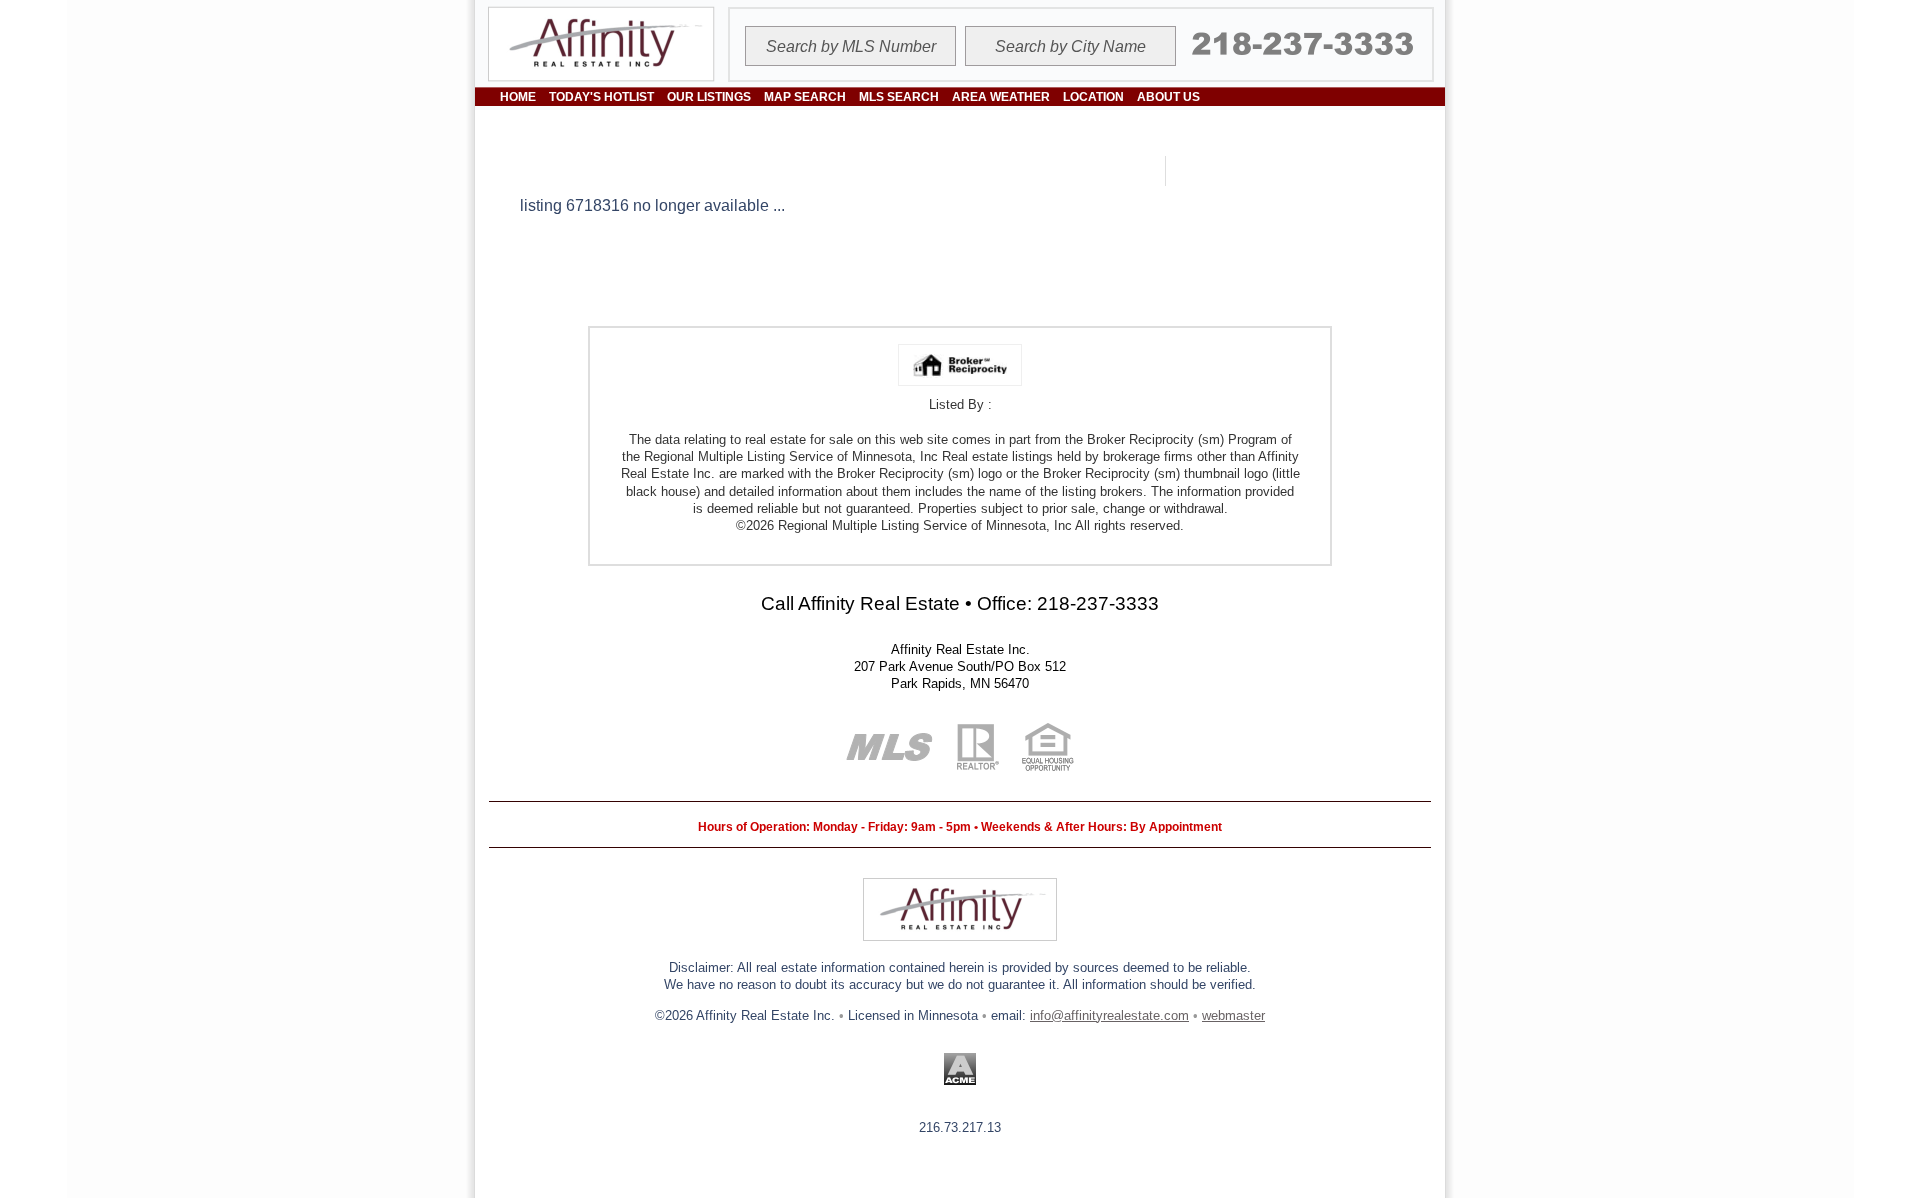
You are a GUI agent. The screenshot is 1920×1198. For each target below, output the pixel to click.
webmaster (1233, 1015)
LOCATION (1093, 97)
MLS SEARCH (899, 97)
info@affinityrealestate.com (1109, 1015)
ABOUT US (1168, 97)
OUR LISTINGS (709, 97)
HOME (518, 97)
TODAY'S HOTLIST (601, 97)
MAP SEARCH (805, 97)
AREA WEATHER (1001, 97)
